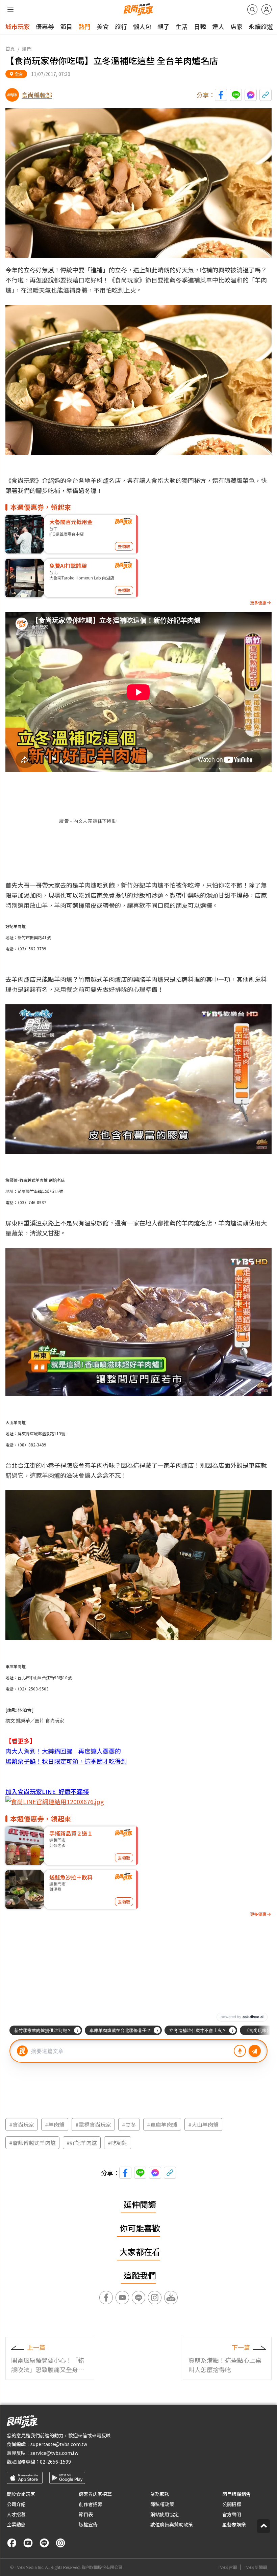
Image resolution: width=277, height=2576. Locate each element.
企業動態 (16, 2524)
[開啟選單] (10, 9)
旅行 (121, 26)
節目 (66, 26)
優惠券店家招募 (95, 2494)
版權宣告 (88, 2524)
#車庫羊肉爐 (162, 2124)
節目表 (86, 2514)
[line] (44, 2543)
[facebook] (12, 2543)
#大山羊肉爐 (203, 2124)
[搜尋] (252, 9)
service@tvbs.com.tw (54, 2453)
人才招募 (16, 2514)
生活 (182, 26)
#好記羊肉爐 (82, 2143)
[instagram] (60, 2543)
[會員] (267, 9)
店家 (236, 26)
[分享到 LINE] (236, 95)
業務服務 (160, 2494)
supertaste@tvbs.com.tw (59, 2444)
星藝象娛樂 (234, 2524)
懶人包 (142, 26)
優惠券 (45, 26)
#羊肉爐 (55, 2124)
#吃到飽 (118, 2143)
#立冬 (129, 2124)
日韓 (200, 26)
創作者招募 (91, 2504)
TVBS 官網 (227, 2567)
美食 (103, 26)
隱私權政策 (162, 2504)
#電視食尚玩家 (93, 2124)
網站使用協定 (165, 2514)
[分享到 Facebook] (221, 95)
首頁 (10, 49)
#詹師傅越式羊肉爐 (32, 2143)
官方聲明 (232, 2514)
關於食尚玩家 (21, 2494)
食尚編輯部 (37, 95)
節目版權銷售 (236, 2494)
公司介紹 (16, 2504)
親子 (163, 26)
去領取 (124, 546)
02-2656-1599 (55, 2462)
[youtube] (28, 2543)
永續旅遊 (261, 26)
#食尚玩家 (22, 2124)
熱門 (84, 26)
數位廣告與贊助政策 (172, 2524)
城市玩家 (18, 26)
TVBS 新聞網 (255, 2567)
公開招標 (232, 2504)
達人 (218, 26)
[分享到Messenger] (251, 95)
